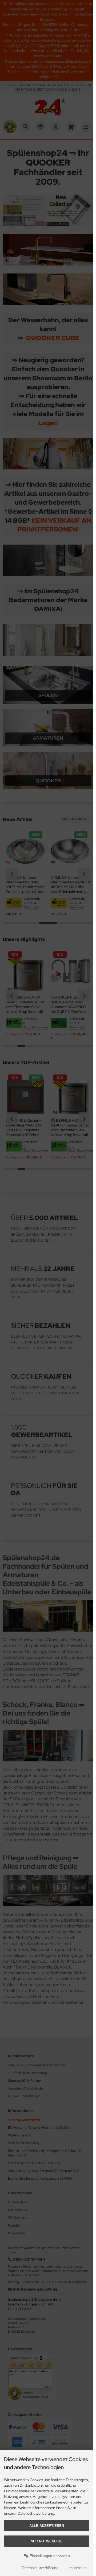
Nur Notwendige (47, 2541)
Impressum (78, 2568)
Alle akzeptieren (47, 2526)
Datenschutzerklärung (40, 2568)
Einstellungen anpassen (49, 2556)
